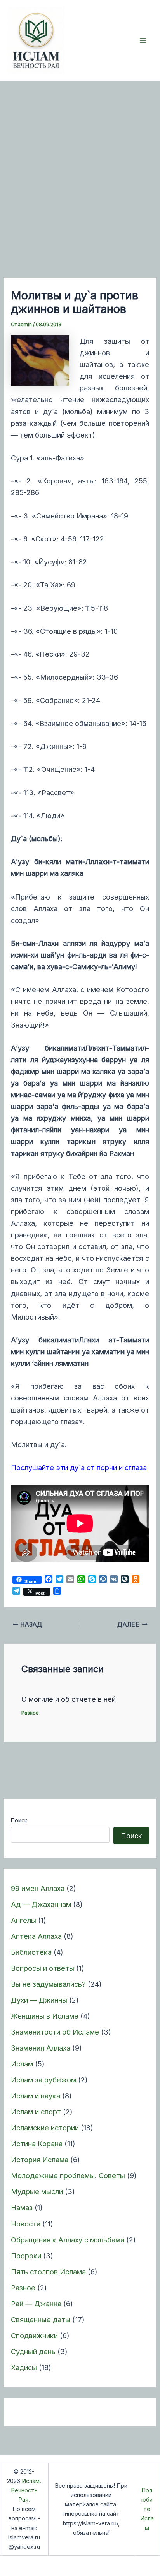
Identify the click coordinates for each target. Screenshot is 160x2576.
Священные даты (41, 2319)
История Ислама (40, 2160)
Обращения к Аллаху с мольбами (68, 2240)
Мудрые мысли (37, 2191)
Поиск (19, 1820)
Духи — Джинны (39, 2000)
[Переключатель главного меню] (143, 40)
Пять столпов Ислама (48, 2272)
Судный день (33, 2351)
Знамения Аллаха (41, 2048)
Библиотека (31, 1952)
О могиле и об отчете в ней (69, 1699)
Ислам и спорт (36, 2112)
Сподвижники (34, 2335)
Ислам (22, 2064)
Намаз (22, 2207)
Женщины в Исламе (45, 2016)
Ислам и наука (36, 2096)
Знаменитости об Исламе (55, 2032)
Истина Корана (37, 2144)
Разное (23, 2288)
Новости (26, 2224)
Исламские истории (45, 2128)
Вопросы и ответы (43, 1968)
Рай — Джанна (36, 2304)
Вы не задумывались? (48, 1984)
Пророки (26, 2256)
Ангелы (23, 1920)
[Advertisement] (80, 165)
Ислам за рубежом (43, 2080)
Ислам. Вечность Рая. (26, 2490)
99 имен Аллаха (38, 1888)
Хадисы (24, 2367)
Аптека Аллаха (36, 1936)
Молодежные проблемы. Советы (68, 2175)
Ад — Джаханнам (41, 1904)
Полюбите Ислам (147, 2509)
